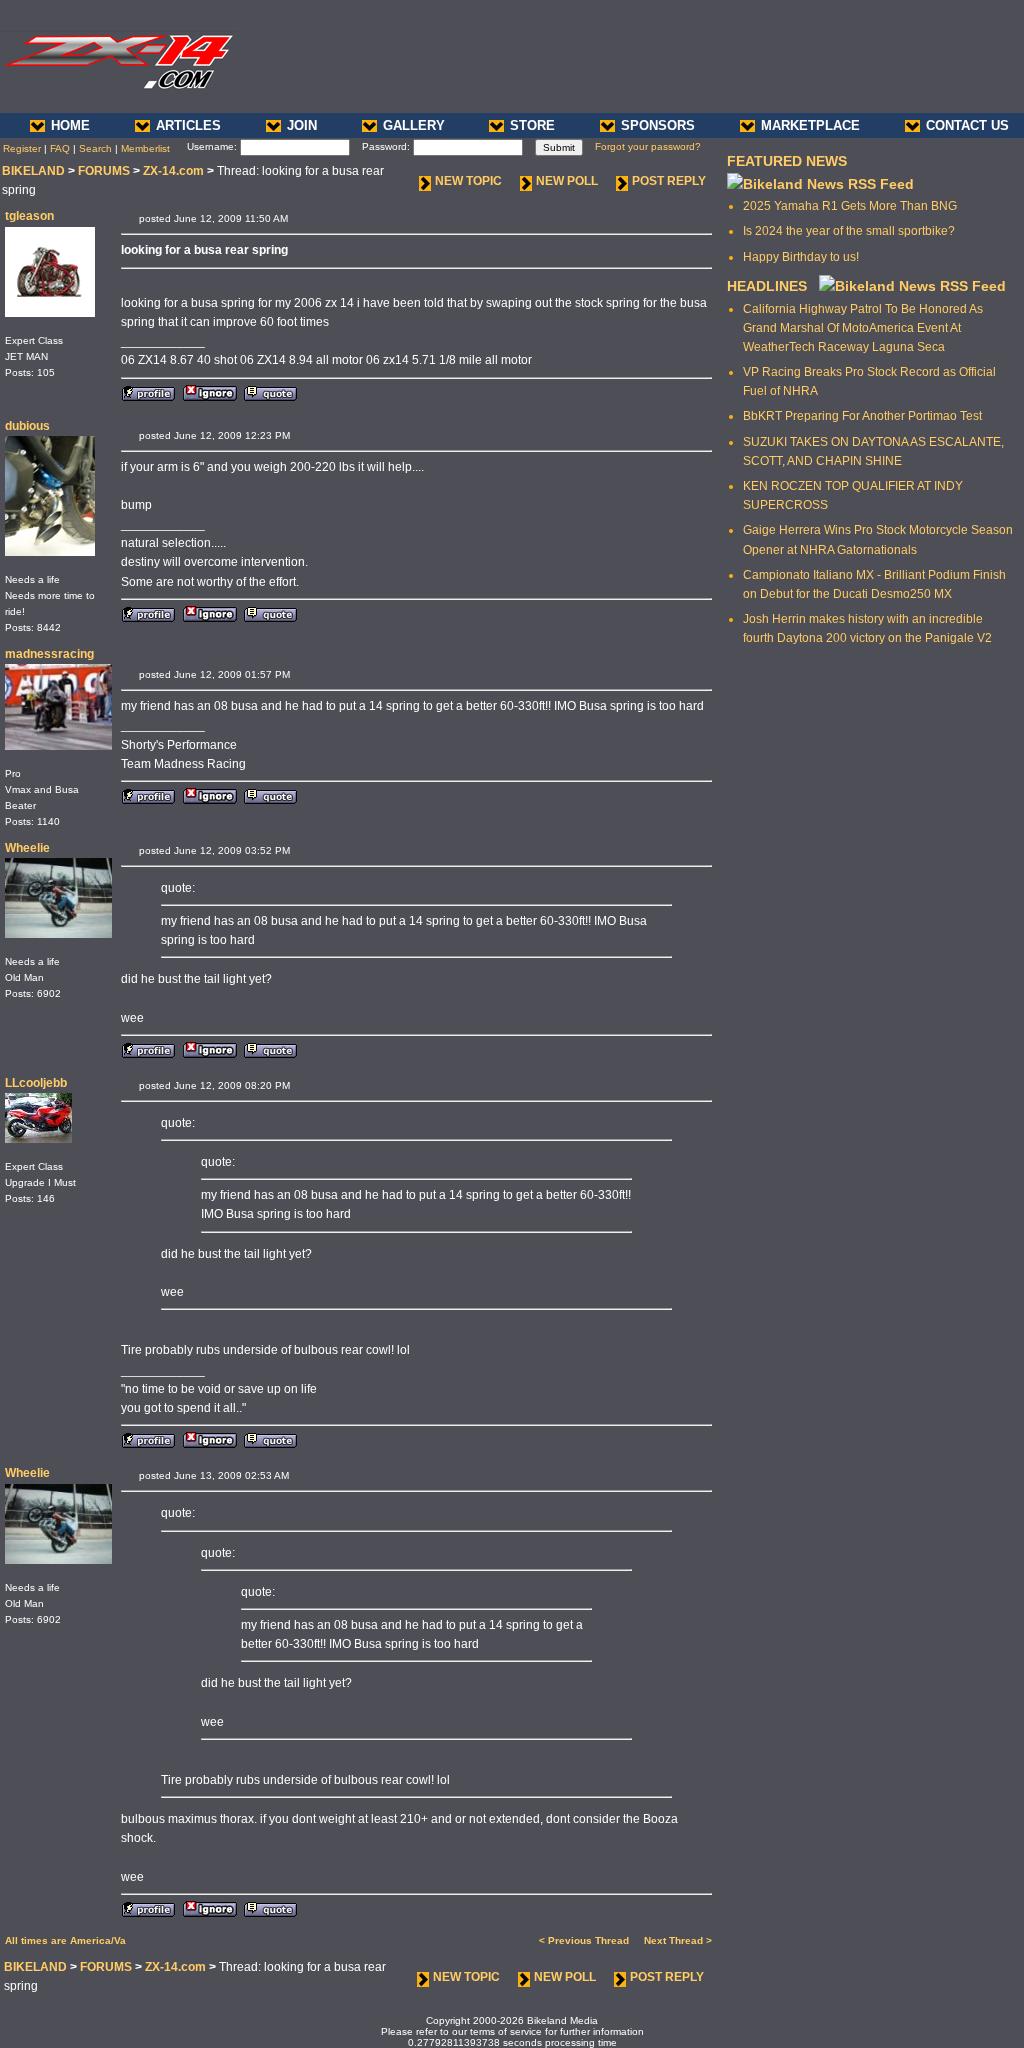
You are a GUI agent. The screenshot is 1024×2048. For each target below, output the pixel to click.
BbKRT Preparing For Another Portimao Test (862, 416)
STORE (532, 125)
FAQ (60, 148)
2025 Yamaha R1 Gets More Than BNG (850, 206)
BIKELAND (33, 171)
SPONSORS (658, 125)
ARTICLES (188, 125)
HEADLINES (767, 286)
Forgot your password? (648, 146)
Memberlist (145, 148)
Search (95, 148)
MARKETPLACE (810, 125)
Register (22, 148)
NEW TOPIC (468, 181)
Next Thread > (678, 1940)
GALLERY (414, 125)
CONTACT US (967, 125)
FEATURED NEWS (787, 161)
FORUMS (104, 171)
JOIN (302, 125)
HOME (70, 125)
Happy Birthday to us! (801, 257)
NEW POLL (567, 181)
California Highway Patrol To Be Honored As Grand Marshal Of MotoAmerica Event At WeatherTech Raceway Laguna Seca (863, 328)
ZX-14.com (173, 171)
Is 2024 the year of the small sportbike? (849, 231)
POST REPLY (669, 181)
